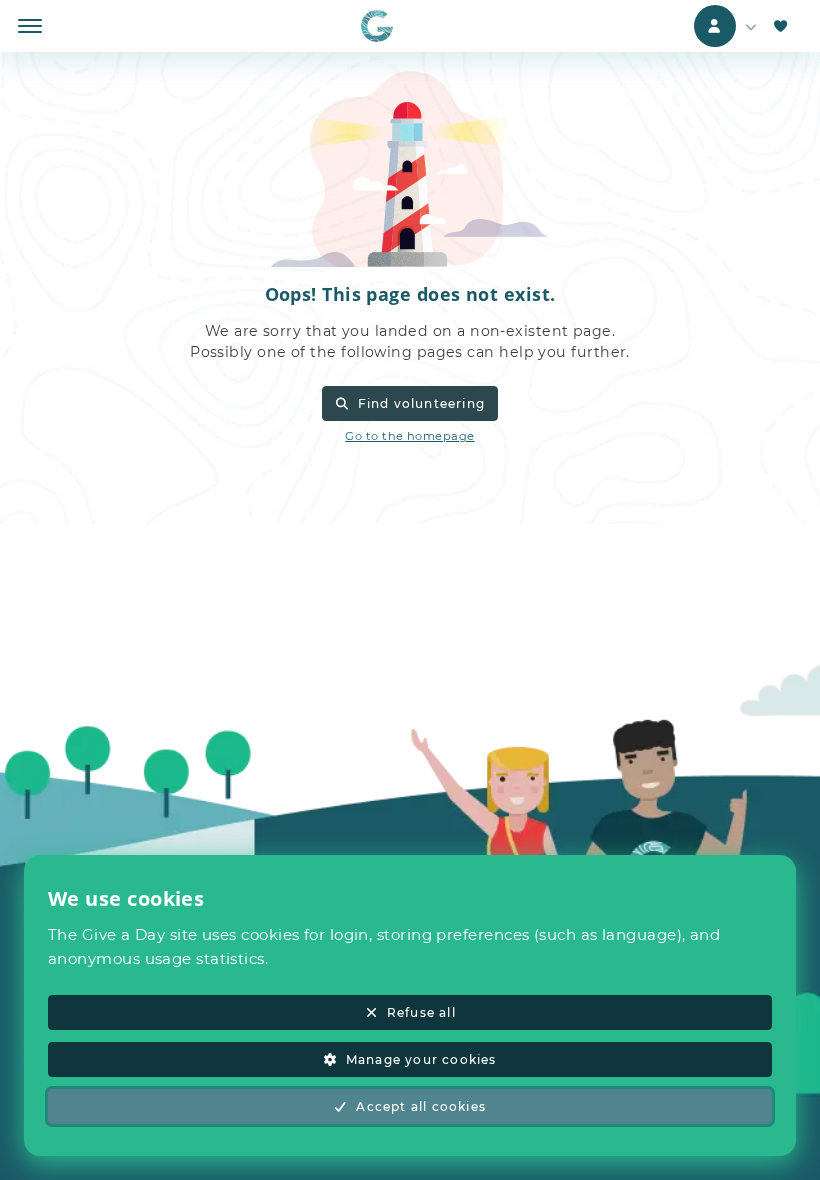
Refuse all (421, 1012)
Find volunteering (421, 403)
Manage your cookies (421, 1059)
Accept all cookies (421, 1106)
